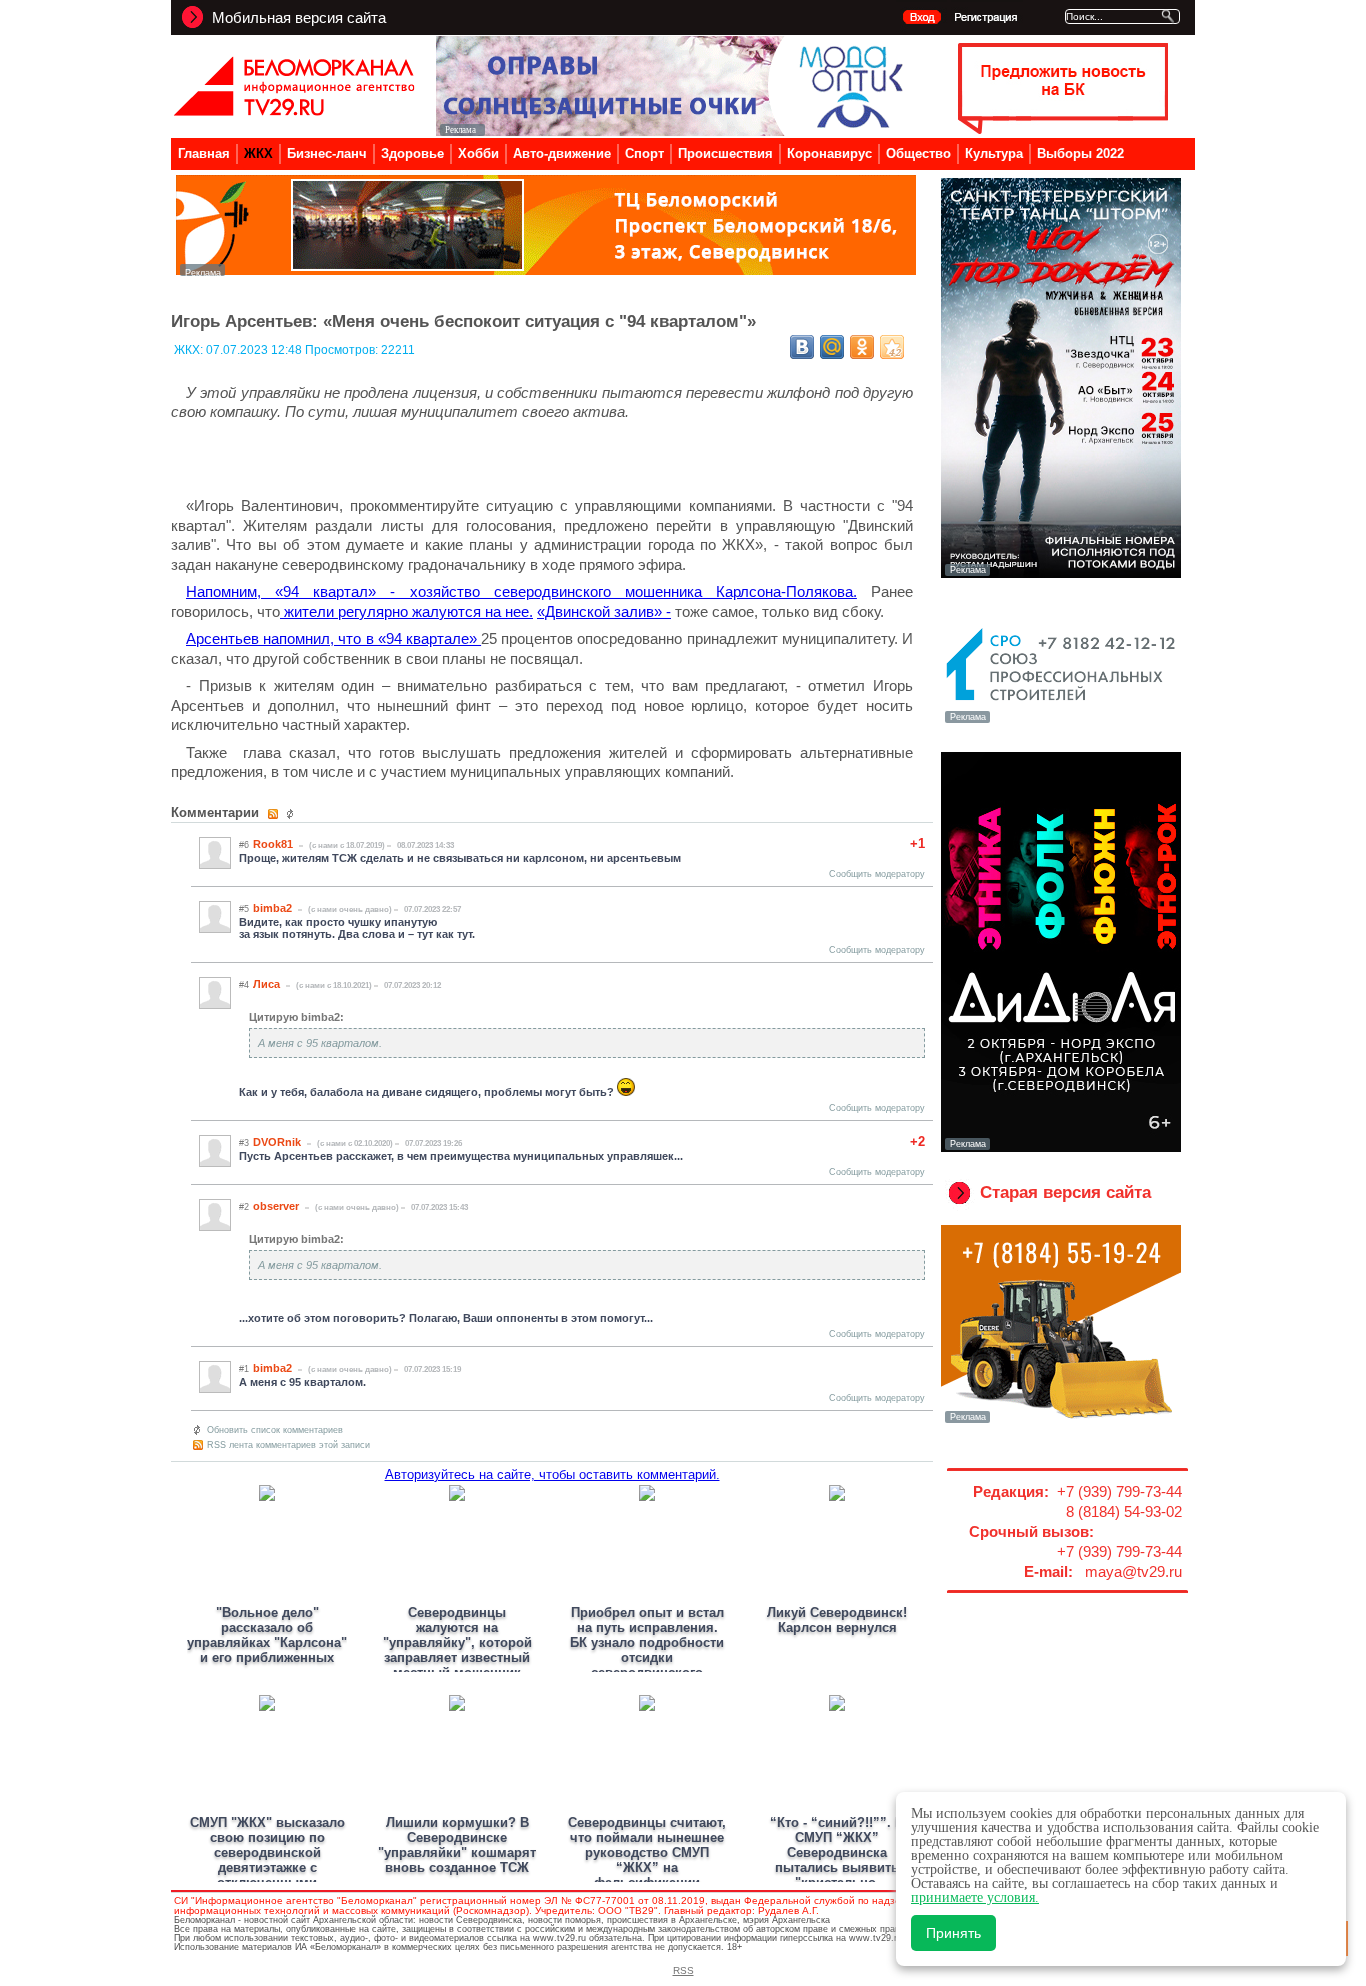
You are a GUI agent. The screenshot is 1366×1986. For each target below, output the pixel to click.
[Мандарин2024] (546, 270)
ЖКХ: (190, 350)
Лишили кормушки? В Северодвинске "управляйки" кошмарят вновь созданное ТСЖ (457, 1845)
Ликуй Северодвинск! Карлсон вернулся (837, 1620)
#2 (244, 1207)
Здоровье (412, 153)
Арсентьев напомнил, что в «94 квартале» (333, 638)
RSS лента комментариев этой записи (288, 1445)
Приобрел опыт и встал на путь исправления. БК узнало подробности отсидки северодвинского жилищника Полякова (647, 1650)
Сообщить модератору (877, 874)
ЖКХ (258, 153)
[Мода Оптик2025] (674, 130)
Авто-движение (562, 153)
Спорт (644, 153)
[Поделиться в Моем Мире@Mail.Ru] (832, 347)
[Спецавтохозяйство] (1061, 1421)
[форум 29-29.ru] (1061, 721)
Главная (204, 153)
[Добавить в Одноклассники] (862, 347)
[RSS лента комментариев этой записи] (274, 814)
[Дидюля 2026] (1061, 1148)
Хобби (478, 153)
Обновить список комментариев (275, 1430)
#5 (244, 909)
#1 (244, 1369)
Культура (994, 153)
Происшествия (725, 153)
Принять (953, 1933)
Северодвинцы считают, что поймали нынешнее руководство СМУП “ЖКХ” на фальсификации (647, 1852)
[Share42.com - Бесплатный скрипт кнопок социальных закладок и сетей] (892, 347)
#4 (244, 985)
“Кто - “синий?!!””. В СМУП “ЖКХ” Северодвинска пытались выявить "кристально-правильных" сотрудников (837, 1867)
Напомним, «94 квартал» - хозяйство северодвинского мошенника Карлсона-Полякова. (521, 591)
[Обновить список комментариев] (292, 814)
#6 (244, 845)
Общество (918, 153)
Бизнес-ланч (327, 153)
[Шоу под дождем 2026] (1061, 574)
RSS (683, 1970)
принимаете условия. (975, 1897)
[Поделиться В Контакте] (802, 347)
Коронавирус (829, 153)
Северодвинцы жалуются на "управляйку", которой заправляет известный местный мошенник (457, 1642)
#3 (244, 1143)
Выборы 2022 (1080, 153)
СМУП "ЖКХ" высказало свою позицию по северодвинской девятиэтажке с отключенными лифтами (267, 1860)
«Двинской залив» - (604, 611)
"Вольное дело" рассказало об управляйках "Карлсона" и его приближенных (267, 1635)
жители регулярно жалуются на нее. (406, 611)
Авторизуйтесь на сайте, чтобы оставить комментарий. (552, 1474)
